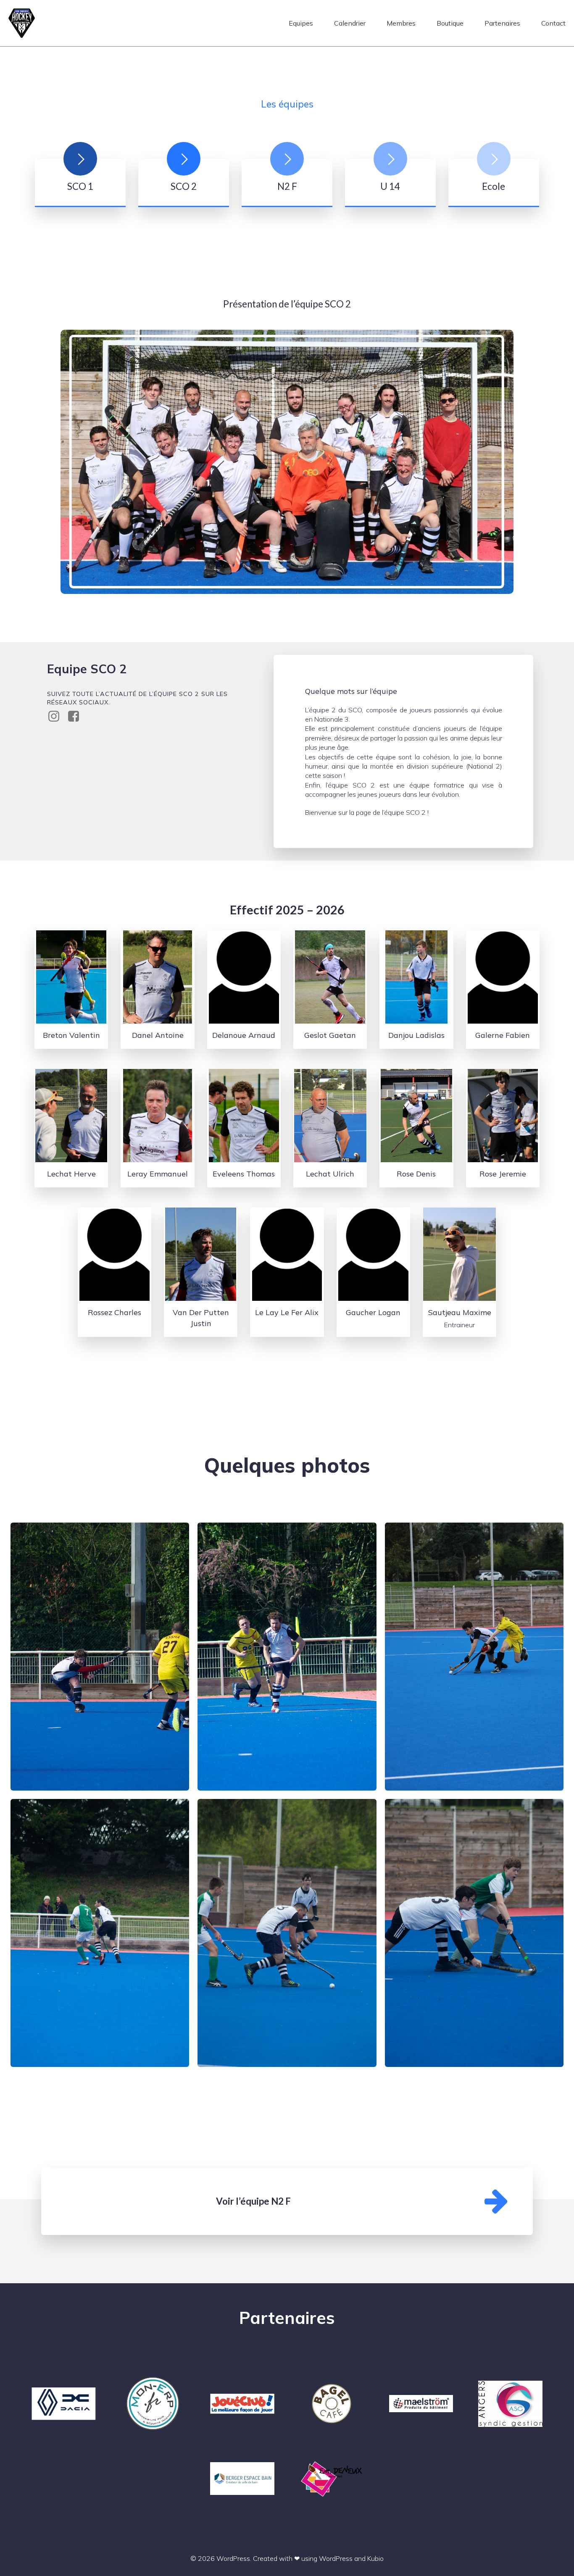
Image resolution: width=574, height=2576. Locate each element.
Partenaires (502, 23)
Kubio (375, 2558)
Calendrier (350, 23)
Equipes (301, 23)
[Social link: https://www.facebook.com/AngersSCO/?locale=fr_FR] (77, 717)
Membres (401, 23)
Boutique (450, 23)
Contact (553, 23)
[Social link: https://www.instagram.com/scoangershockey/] (57, 717)
